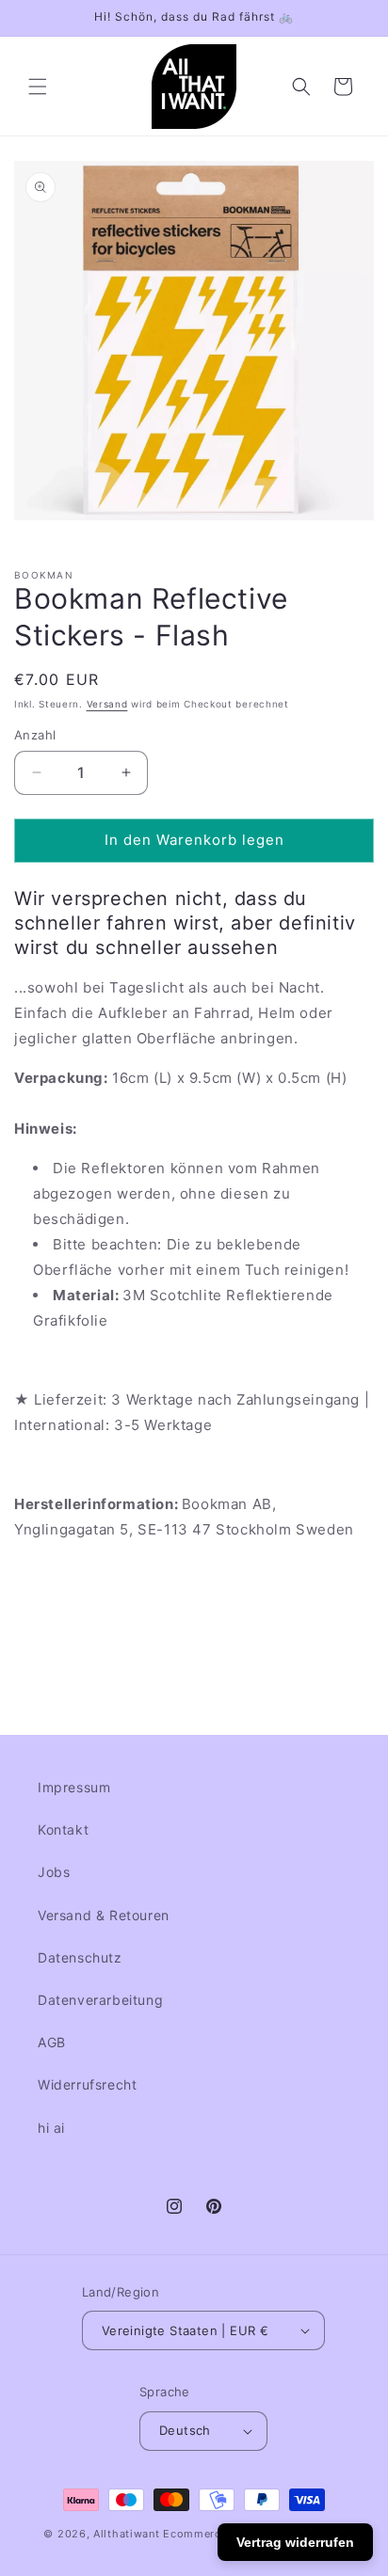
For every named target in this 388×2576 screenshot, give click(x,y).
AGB (52, 2042)
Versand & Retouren (104, 1915)
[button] (38, 87)
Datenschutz (80, 1957)
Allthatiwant (126, 2534)
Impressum (74, 1787)
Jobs (54, 1872)
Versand (107, 704)
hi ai (51, 2128)
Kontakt (63, 1829)
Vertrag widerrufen (295, 2542)
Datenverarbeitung (100, 2000)
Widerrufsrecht (87, 2084)
